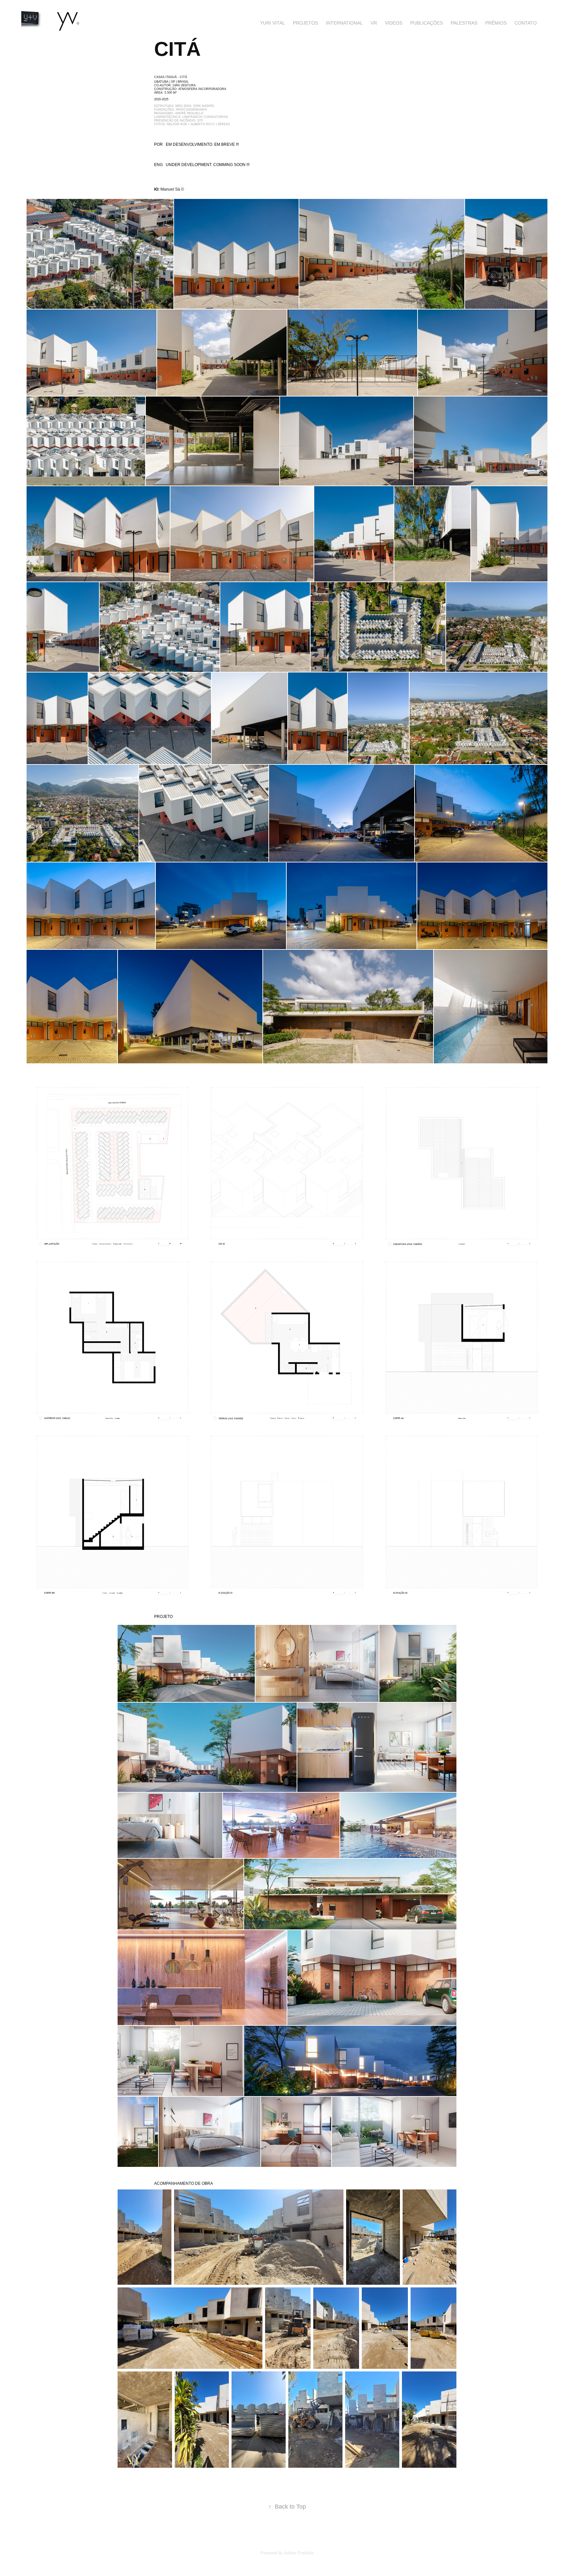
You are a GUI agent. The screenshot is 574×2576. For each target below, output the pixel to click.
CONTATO (526, 23)
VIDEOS (394, 23)
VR (374, 23)
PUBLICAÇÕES (427, 23)
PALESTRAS (464, 23)
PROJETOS (305, 23)
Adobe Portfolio (299, 2553)
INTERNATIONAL (344, 23)
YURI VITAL (273, 23)
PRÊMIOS (496, 23)
